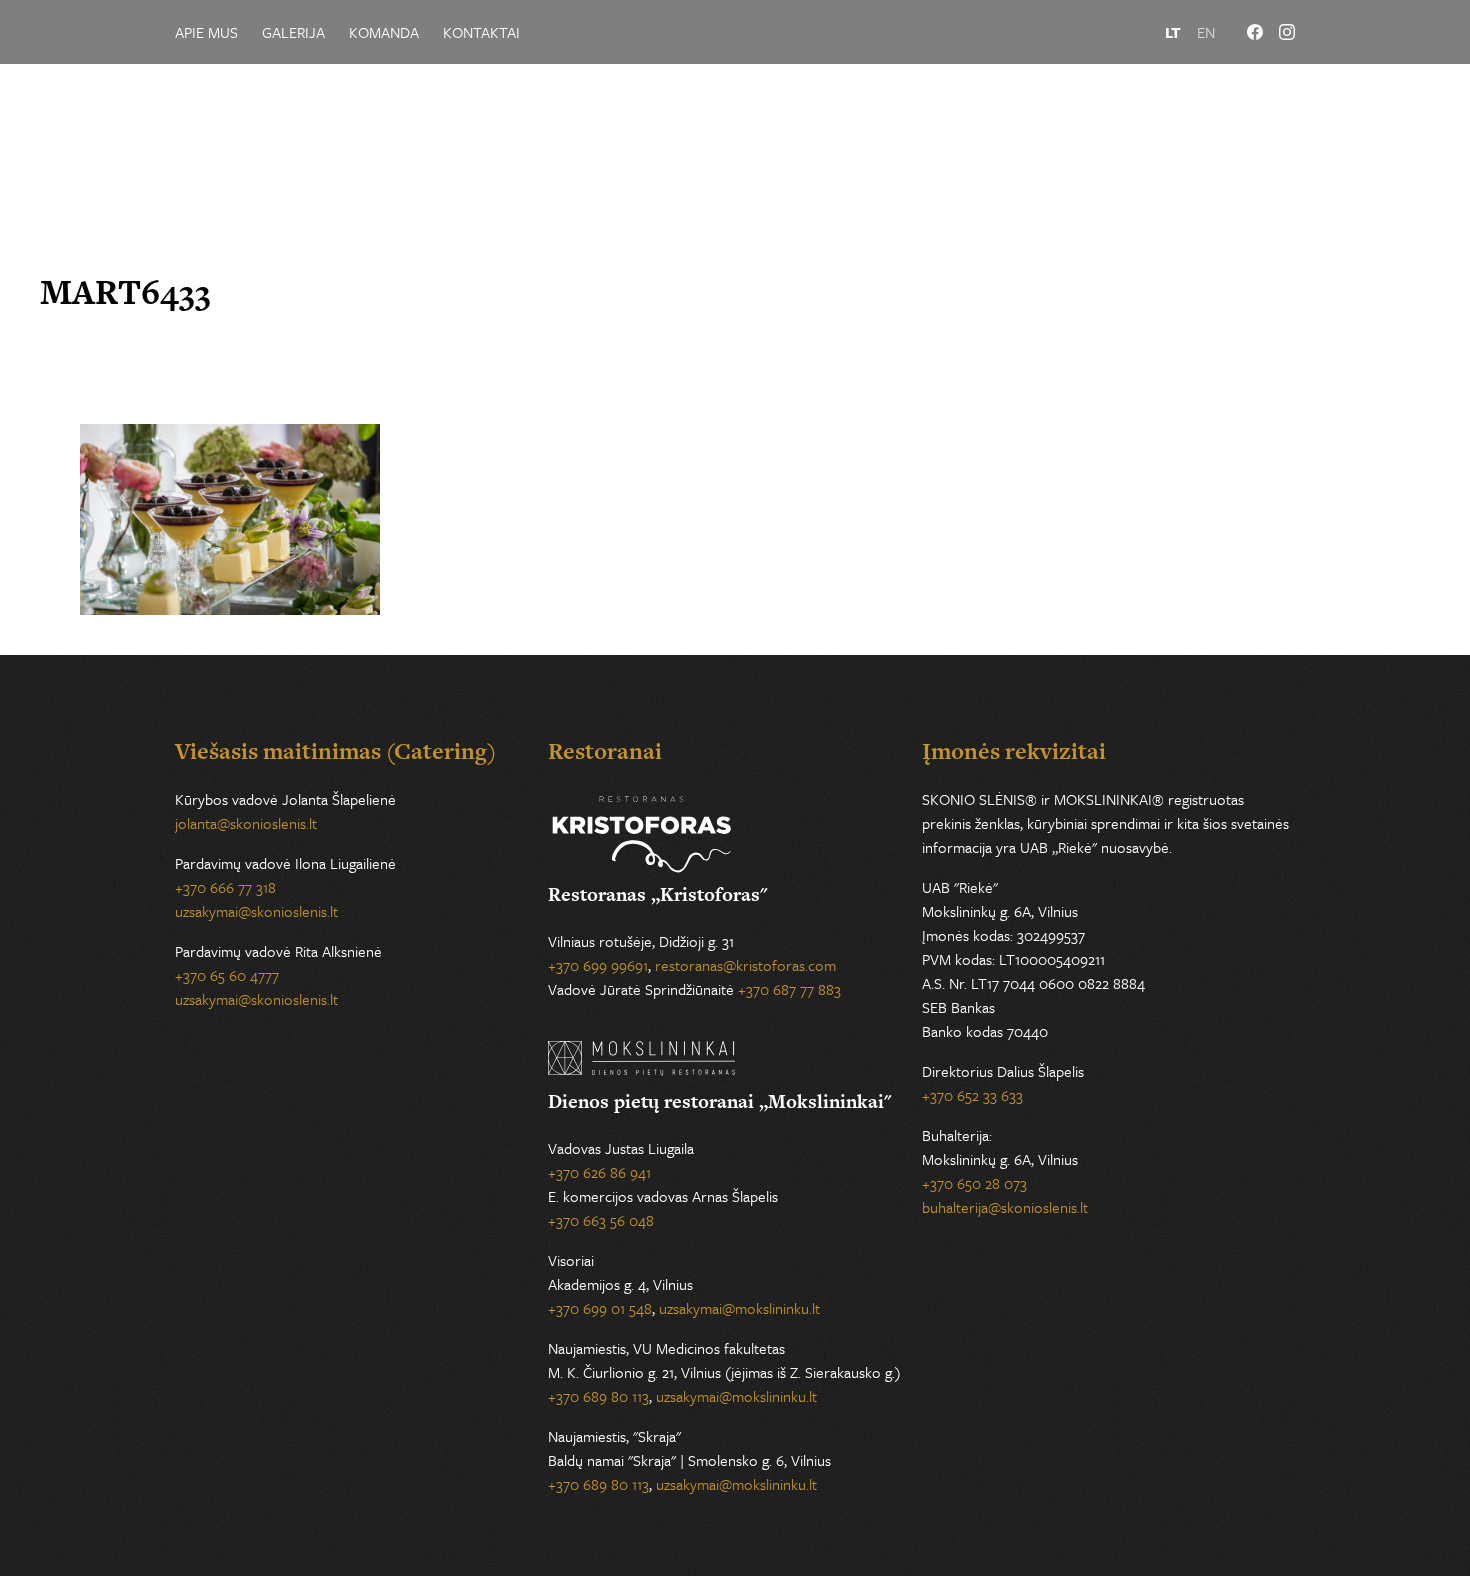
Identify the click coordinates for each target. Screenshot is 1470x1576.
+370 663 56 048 (601, 1220)
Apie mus (206, 32)
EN (1206, 32)
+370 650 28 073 (974, 1183)
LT (1173, 32)
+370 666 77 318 (225, 887)
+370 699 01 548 (600, 1308)
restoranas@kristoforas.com (745, 965)
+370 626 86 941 (599, 1172)
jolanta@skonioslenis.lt (246, 823)
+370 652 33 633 (972, 1095)
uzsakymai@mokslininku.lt (739, 1308)
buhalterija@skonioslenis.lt (1005, 1207)
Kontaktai (481, 32)
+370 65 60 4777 (227, 975)
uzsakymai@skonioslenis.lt (256, 911)
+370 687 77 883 (789, 989)
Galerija (293, 32)
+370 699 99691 (598, 965)
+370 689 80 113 (598, 1396)
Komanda (384, 32)
